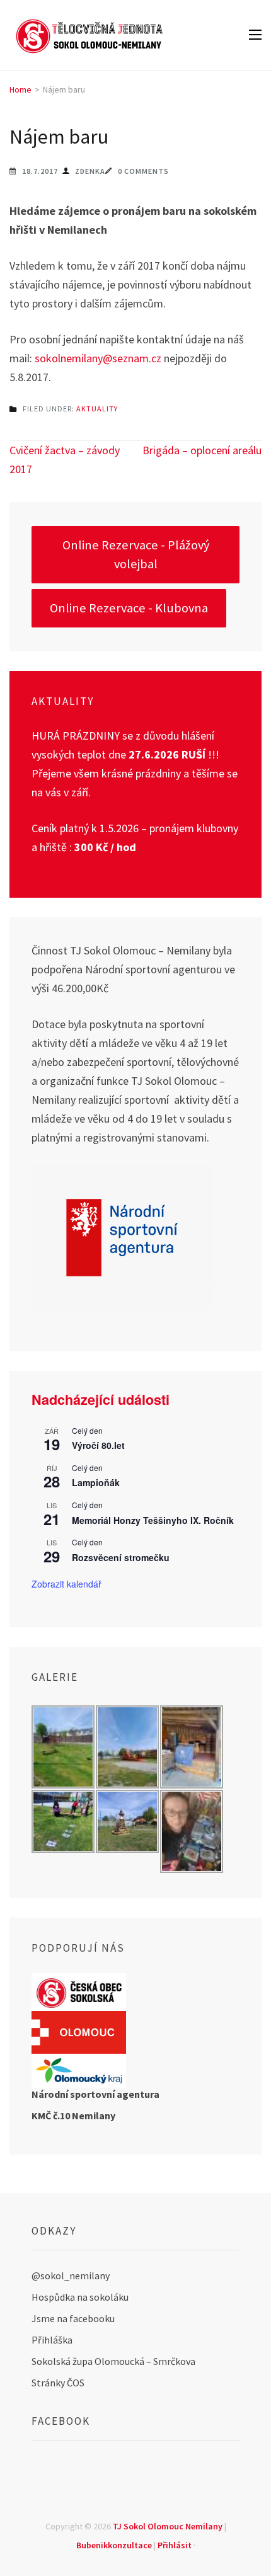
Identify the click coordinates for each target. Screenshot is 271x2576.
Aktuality (97, 409)
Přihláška (52, 2340)
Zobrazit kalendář (66, 1584)
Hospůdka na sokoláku (80, 2297)
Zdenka (90, 171)
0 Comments (143, 171)
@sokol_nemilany (71, 2275)
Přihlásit (175, 2545)
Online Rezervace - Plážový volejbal (136, 554)
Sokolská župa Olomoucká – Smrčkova (113, 2361)
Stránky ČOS (58, 2383)
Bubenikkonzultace (114, 2545)
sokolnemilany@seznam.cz (98, 358)
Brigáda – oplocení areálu (202, 450)
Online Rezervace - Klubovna (129, 608)
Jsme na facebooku (73, 2318)
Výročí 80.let (98, 1445)
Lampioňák (96, 1482)
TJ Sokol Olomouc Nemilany (168, 2526)
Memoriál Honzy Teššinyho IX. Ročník (153, 1520)
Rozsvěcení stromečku (121, 1557)
